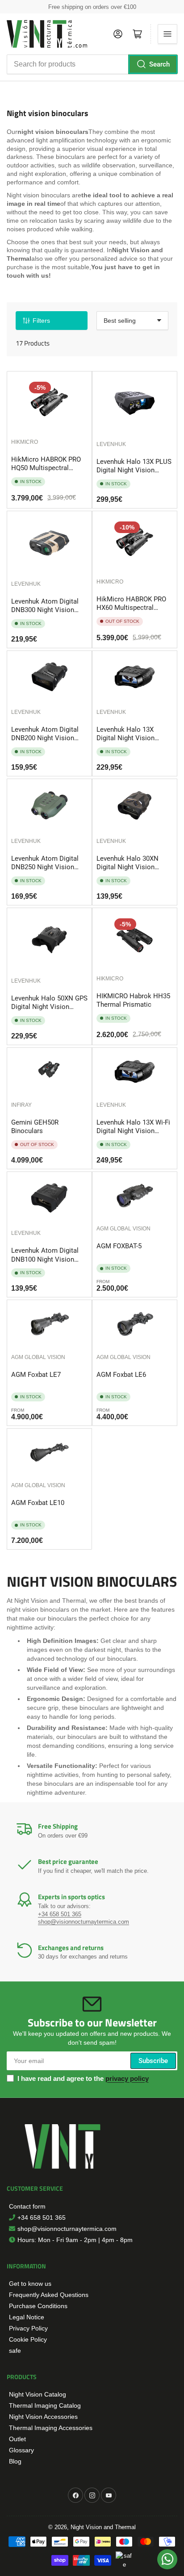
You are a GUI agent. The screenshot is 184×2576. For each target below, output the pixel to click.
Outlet (17, 2439)
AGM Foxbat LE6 (121, 1375)
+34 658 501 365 (60, 1914)
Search (159, 64)
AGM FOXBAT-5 (119, 1246)
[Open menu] (167, 34)
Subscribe (153, 2061)
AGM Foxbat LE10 (38, 1503)
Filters (41, 321)
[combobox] (92, 64)
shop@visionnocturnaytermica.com (84, 1922)
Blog (15, 2461)
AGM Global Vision (123, 1229)
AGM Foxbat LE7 (36, 1375)
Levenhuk (111, 444)
